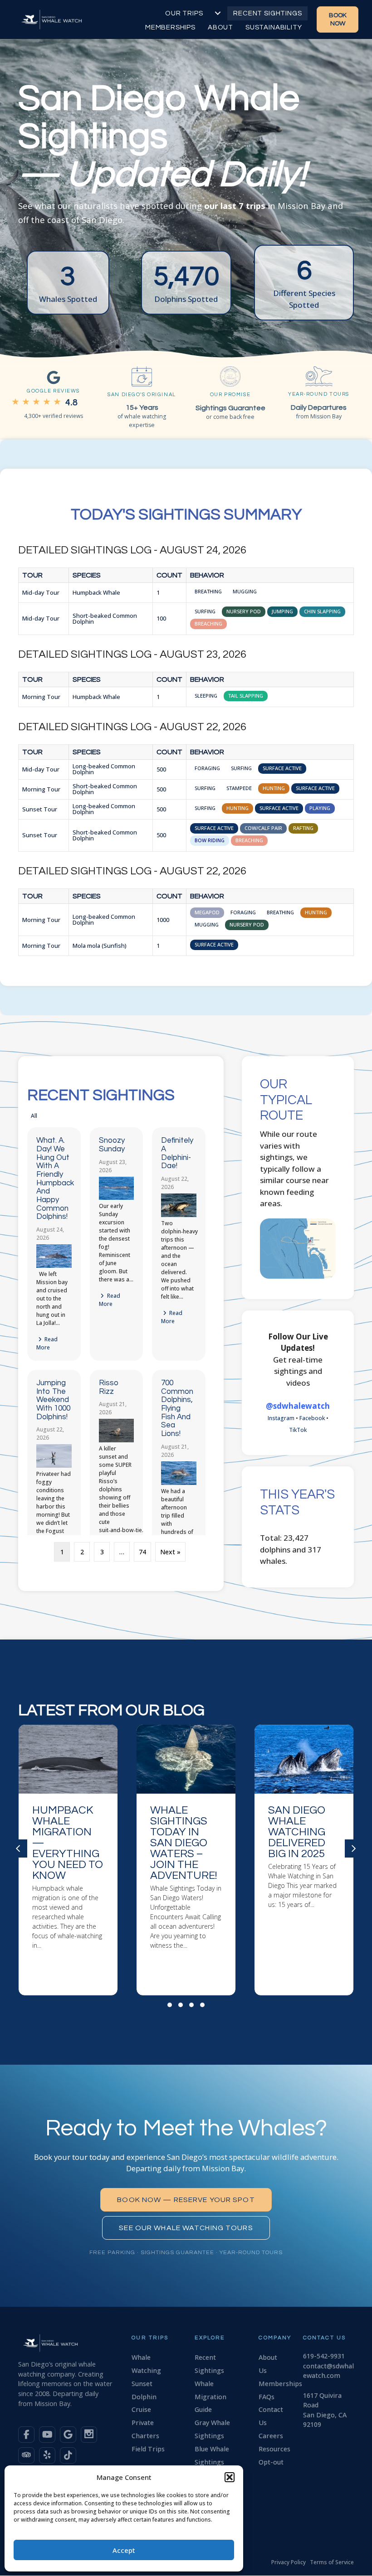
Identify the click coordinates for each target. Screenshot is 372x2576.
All (34, 1116)
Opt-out (271, 2462)
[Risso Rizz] (117, 1440)
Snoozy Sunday (112, 1145)
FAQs (267, 2397)
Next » (170, 1552)
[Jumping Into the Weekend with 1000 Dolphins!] (54, 1466)
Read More (47, 1343)
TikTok (298, 1430)
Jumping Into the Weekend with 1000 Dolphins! (53, 1400)
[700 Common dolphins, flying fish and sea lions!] (179, 1483)
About (220, 27)
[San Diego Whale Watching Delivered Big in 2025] (186, 1860)
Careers (271, 2436)
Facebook (312, 1418)
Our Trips (184, 13)
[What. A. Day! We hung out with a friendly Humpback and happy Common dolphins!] (54, 1266)
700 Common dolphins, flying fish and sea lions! (177, 1408)
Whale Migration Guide (210, 2397)
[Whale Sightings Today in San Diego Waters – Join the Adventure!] (68, 1860)
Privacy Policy (289, 2562)
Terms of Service (332, 2562)
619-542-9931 (324, 2356)
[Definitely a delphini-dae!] (179, 1215)
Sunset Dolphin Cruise (144, 2397)
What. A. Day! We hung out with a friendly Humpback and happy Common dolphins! (55, 1179)
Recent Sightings (267, 13)
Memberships (170, 27)
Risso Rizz (109, 1387)
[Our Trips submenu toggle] (218, 13)
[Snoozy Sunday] (117, 1198)
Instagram (281, 1418)
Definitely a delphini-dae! (177, 1153)
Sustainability (274, 27)
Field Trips (148, 2449)
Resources (274, 2449)
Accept (124, 2550)
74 (142, 1552)
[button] (230, 2477)
